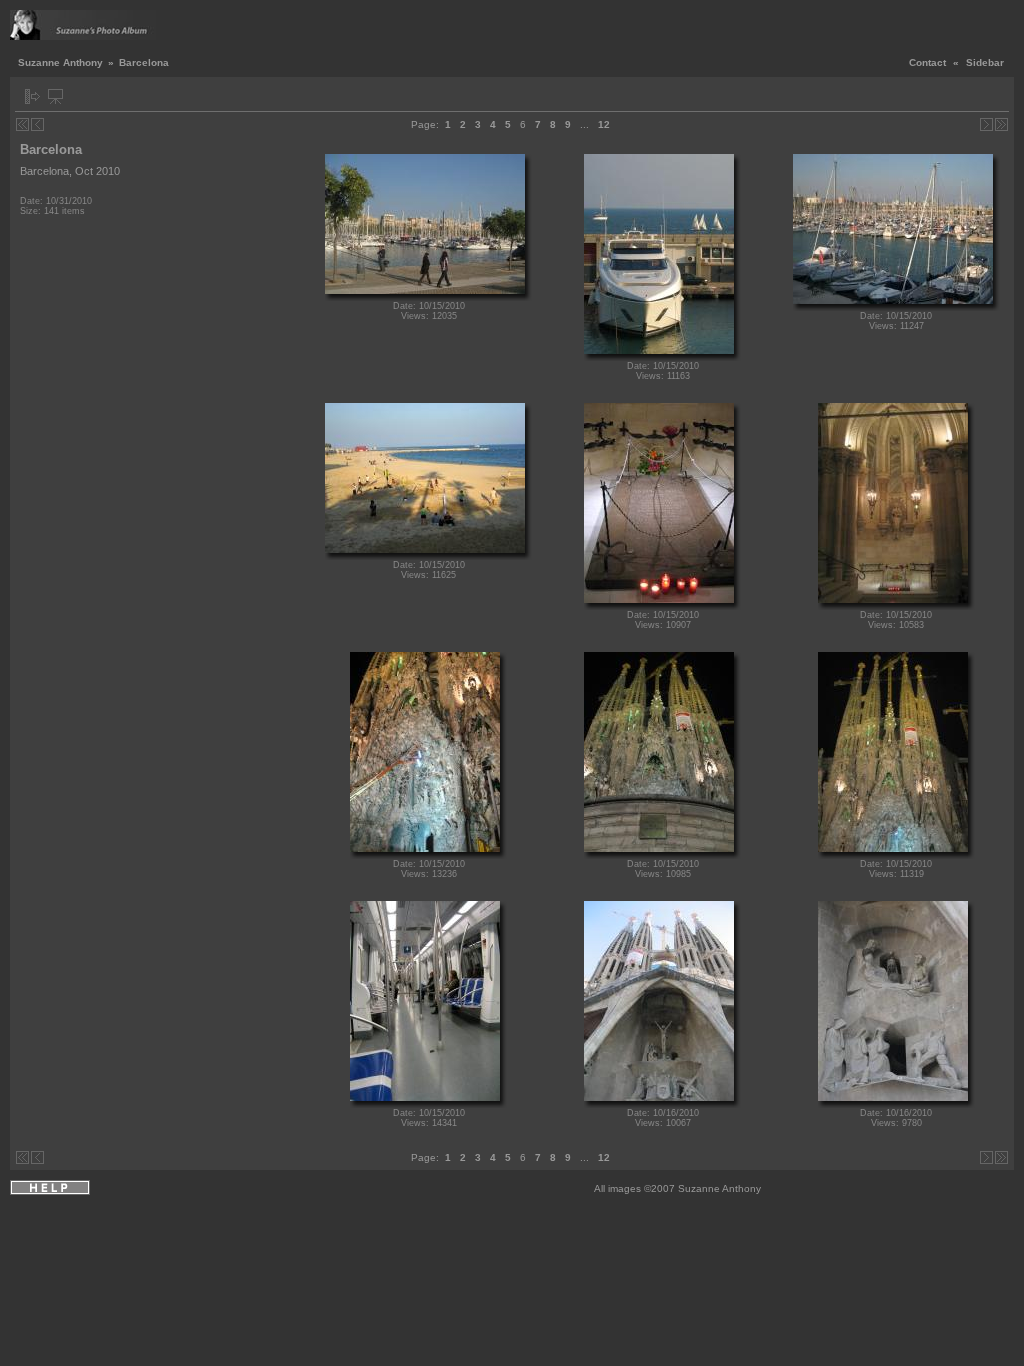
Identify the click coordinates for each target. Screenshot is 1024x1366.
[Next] (986, 124)
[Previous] (37, 124)
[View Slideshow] (55, 96)
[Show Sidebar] (32, 96)
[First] (22, 124)
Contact (927, 62)
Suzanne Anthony (60, 62)
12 (604, 124)
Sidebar (985, 62)
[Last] (1001, 124)
